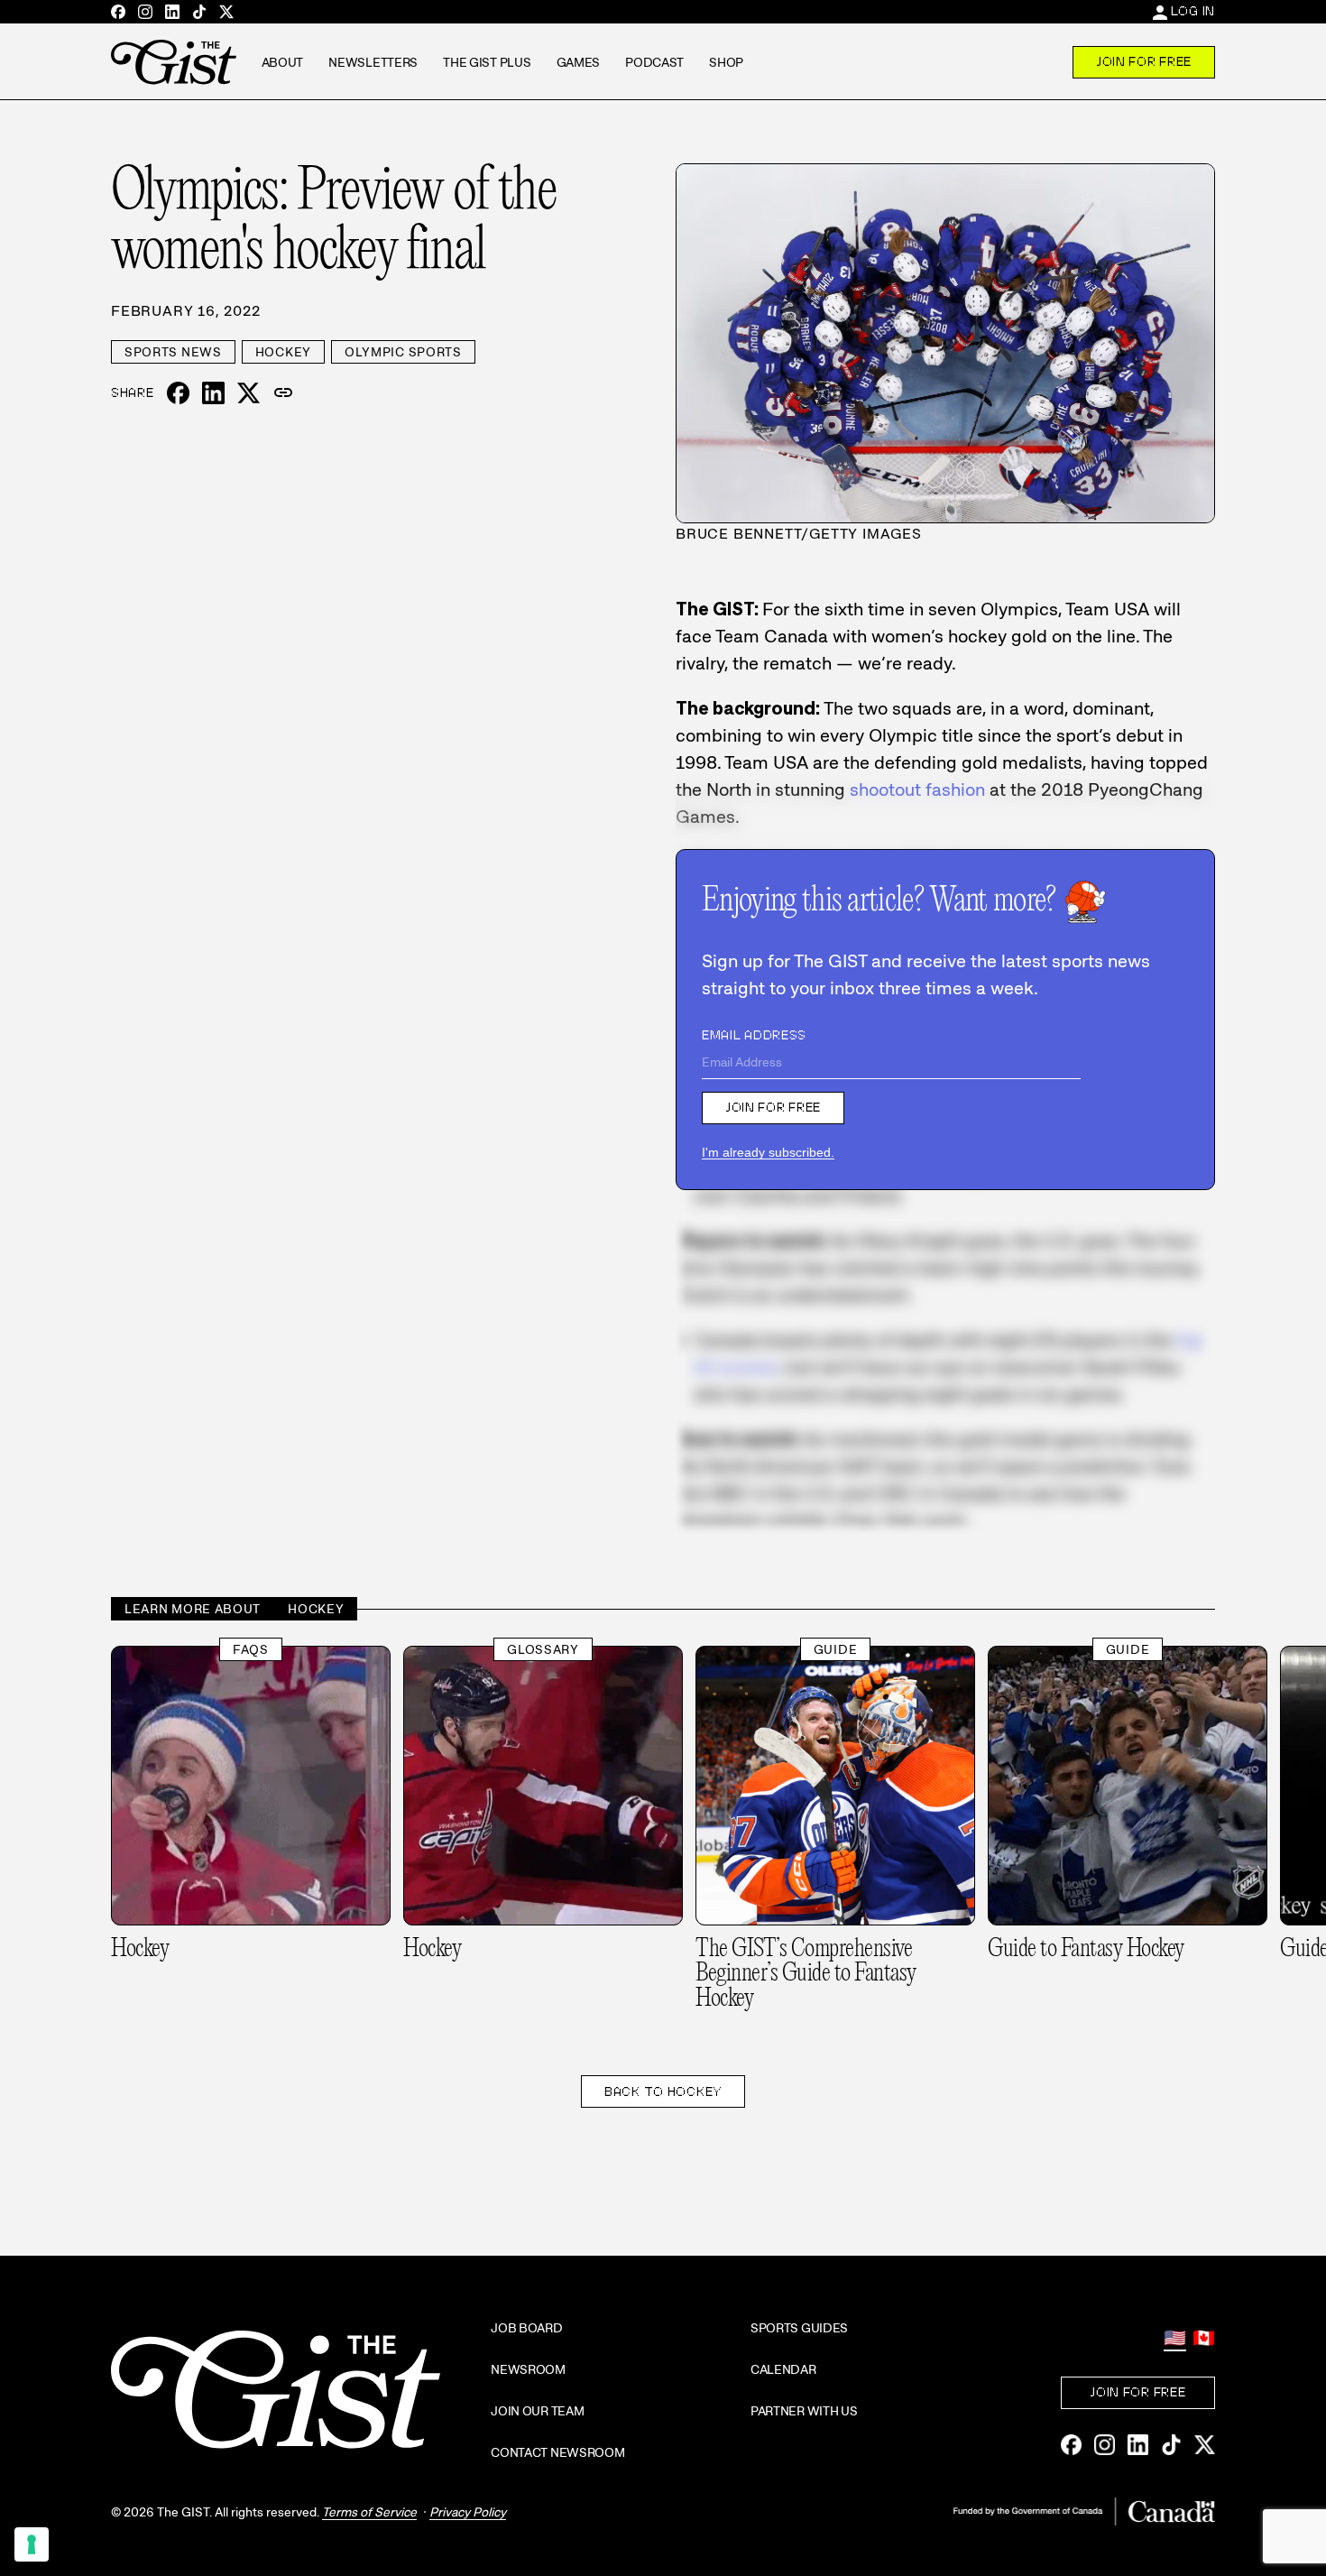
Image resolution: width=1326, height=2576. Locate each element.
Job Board (526, 2328)
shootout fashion (917, 789)
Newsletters (373, 62)
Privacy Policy (468, 2512)
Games (579, 62)
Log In (1193, 11)
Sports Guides (799, 2328)
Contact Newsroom (558, 2452)
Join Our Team (537, 2411)
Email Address (754, 1035)
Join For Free (1144, 61)
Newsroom (528, 2369)
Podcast (654, 62)
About (283, 62)
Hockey (283, 352)
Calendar (783, 2369)
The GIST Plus (487, 62)
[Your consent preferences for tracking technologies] (32, 2544)
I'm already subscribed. (768, 1152)
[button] (283, 393)
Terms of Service (369, 2512)
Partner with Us (804, 2411)
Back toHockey (663, 2091)
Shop (726, 62)
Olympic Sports (403, 352)
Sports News (173, 352)
